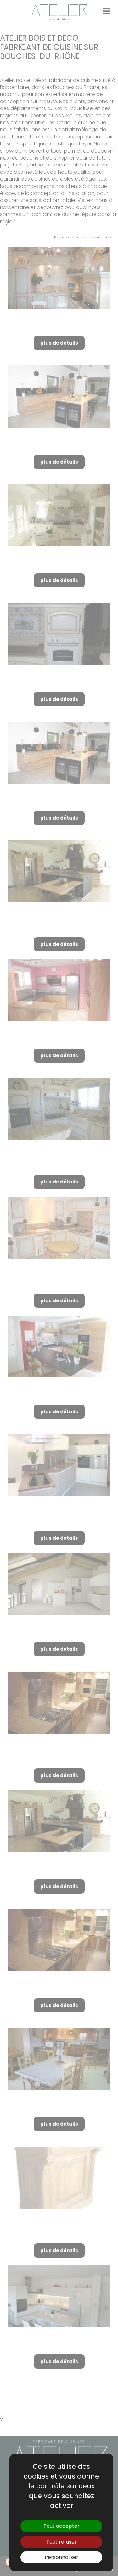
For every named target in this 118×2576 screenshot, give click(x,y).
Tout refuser (62, 2542)
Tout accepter (62, 2526)
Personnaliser (62, 2557)
